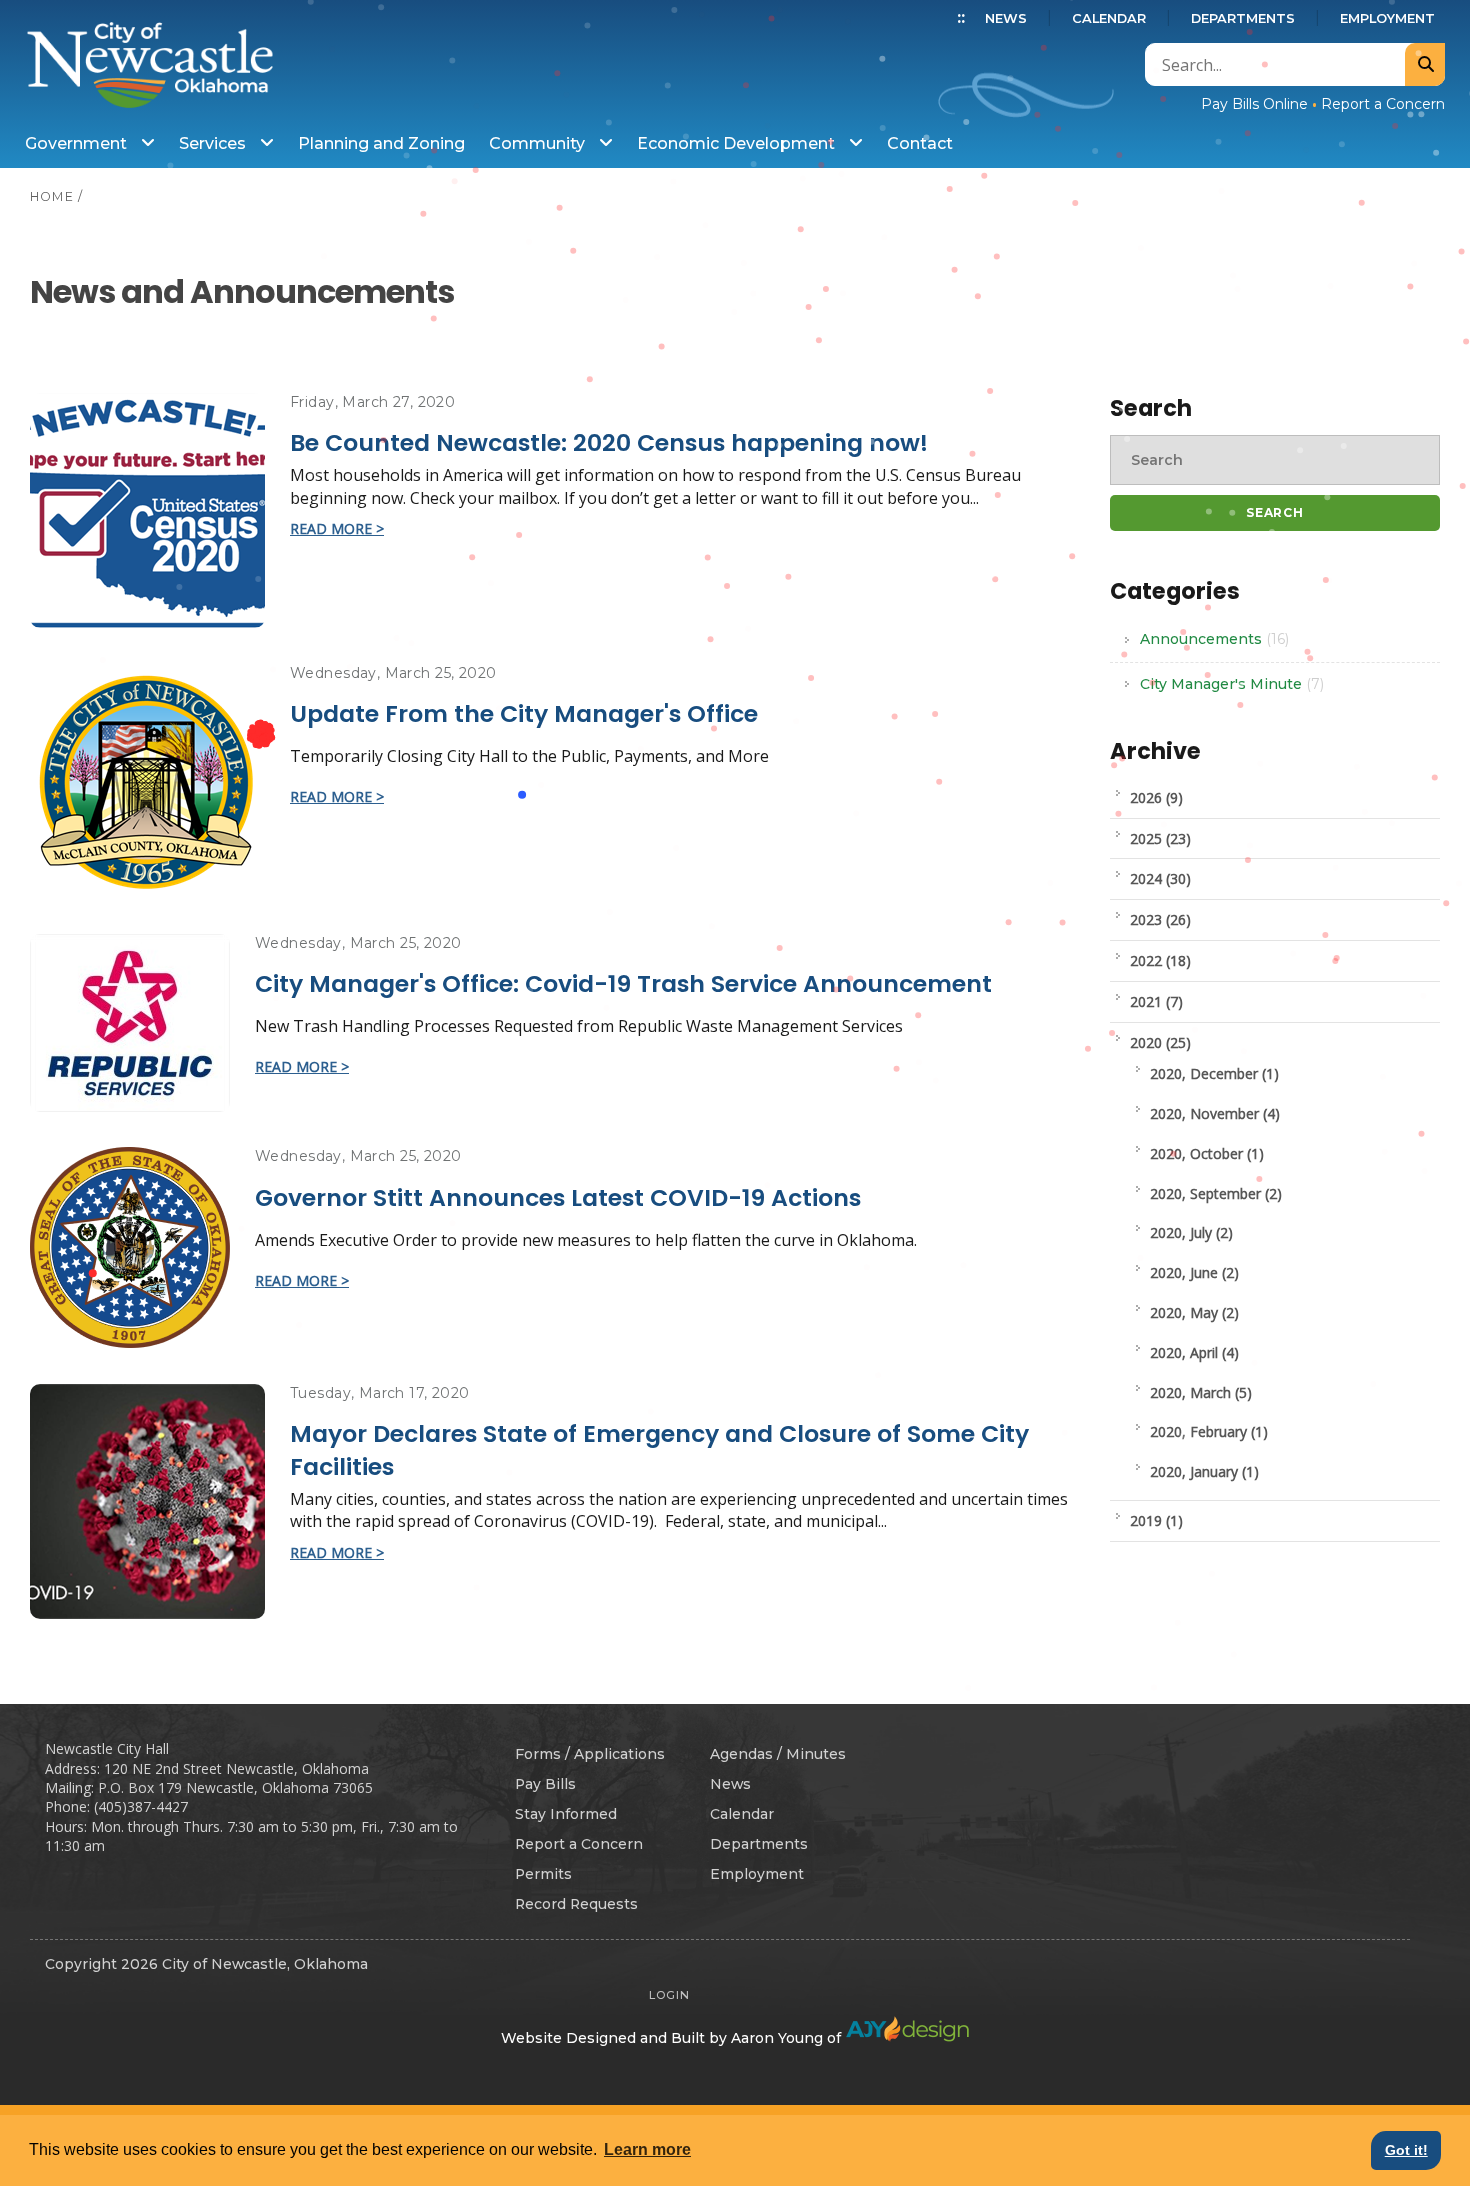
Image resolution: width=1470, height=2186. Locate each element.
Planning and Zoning (381, 143)
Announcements (1214, 639)
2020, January (1204, 1471)
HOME (52, 196)
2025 (1160, 838)
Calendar (1109, 18)
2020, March (1201, 1392)
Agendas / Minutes (778, 1754)
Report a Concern (1383, 104)
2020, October (1207, 1153)
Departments (1243, 18)
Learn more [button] (647, 2149)
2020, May (1194, 1312)
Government (78, 143)
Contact (920, 143)
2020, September (1216, 1193)
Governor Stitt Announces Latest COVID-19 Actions (558, 1197)
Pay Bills (545, 1784)
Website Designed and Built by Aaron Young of (673, 2038)
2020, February (1209, 1431)
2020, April (1194, 1352)
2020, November (1215, 1113)
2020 (1160, 1042)
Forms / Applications (590, 1754)
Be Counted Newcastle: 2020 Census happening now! (609, 442)
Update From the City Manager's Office (524, 713)
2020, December (1214, 1073)
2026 (1156, 797)
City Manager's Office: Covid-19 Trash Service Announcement (623, 983)
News (1006, 18)
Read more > (337, 528)
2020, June (1194, 1272)
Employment (1387, 18)
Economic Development (738, 143)
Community (539, 143)
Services (214, 143)
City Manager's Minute (1232, 684)
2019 (1156, 1520)
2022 (1160, 960)
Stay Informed (566, 1814)
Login (669, 1995)
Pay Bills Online (1254, 104)
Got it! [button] (1406, 2150)
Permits (543, 1874)
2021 (1156, 1001)
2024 (1160, 878)
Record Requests (576, 1904)
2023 (1160, 919)
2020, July (1191, 1232)
